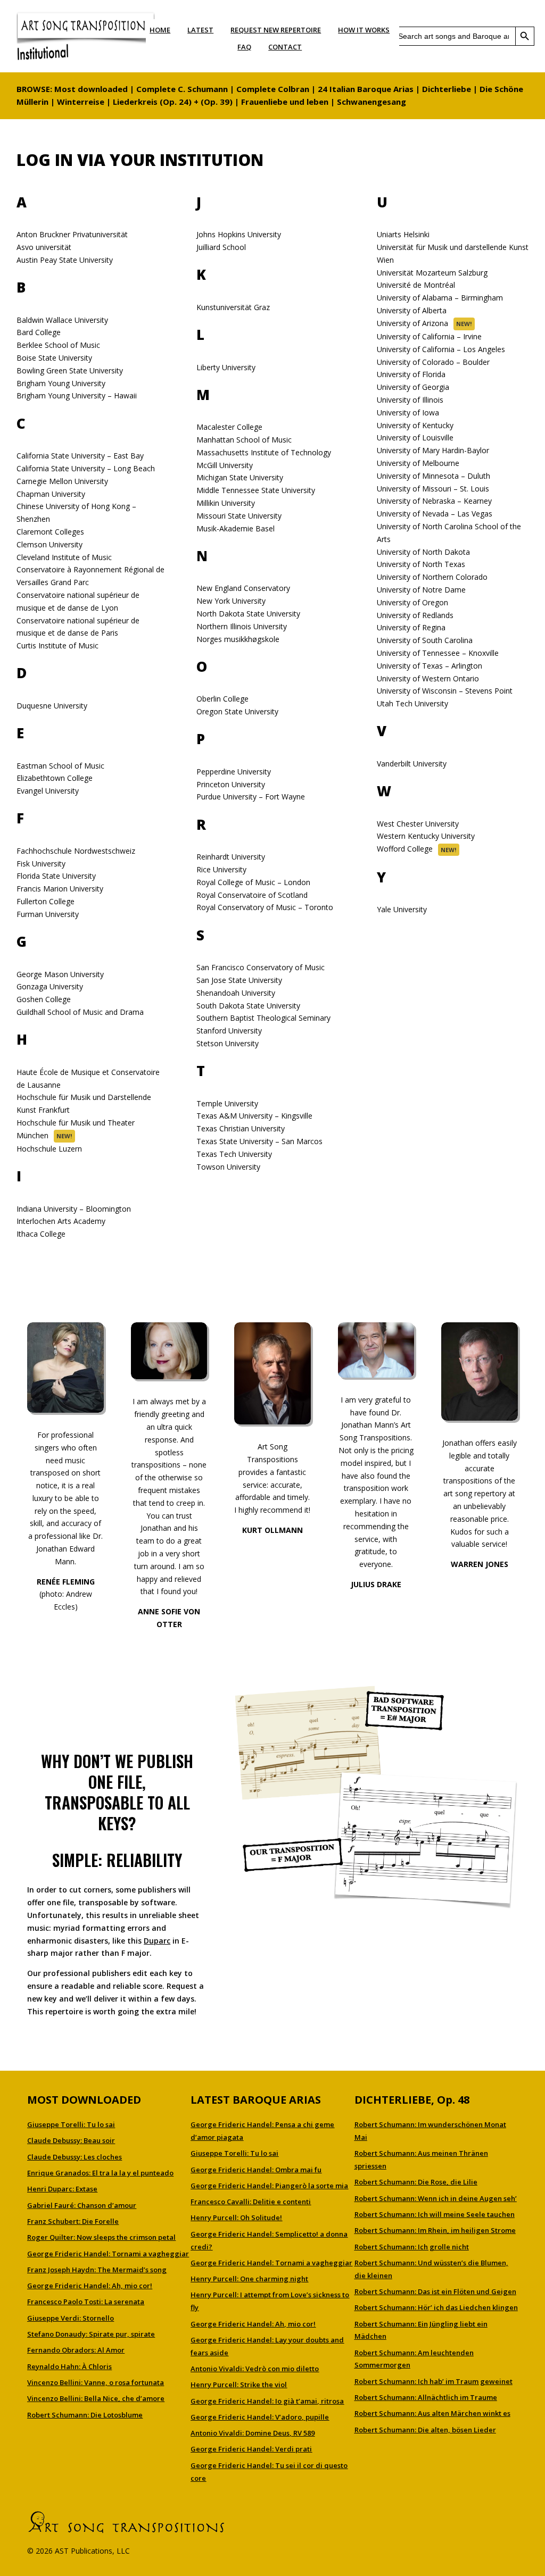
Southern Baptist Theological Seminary (263, 1018)
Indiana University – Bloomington (74, 1209)
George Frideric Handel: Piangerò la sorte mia (269, 2186)
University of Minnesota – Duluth (433, 476)
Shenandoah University (236, 993)
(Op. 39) (217, 102)
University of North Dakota (423, 552)
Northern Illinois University (242, 626)
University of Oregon (412, 602)
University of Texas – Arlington (430, 666)
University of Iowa (408, 412)
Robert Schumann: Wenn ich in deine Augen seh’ (436, 2198)
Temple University (227, 1103)
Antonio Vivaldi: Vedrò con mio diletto (255, 2369)
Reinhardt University (231, 857)
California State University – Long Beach (86, 468)
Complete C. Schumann (182, 89)
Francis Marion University (60, 889)
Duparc (157, 1941)
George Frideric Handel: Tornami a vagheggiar (108, 2254)
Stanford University (229, 1031)
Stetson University (228, 1043)
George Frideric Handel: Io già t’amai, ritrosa (267, 2401)
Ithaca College (41, 1234)
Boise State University (54, 358)
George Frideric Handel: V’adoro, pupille (260, 2417)
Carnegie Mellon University (62, 481)
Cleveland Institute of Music (64, 557)
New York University (231, 601)
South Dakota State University (248, 1006)
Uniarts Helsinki (403, 234)
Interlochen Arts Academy (61, 1221)
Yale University (402, 909)
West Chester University (418, 824)
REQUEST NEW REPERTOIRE (276, 30)
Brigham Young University (61, 383)
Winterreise (81, 102)
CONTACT (285, 47)
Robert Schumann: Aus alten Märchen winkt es (432, 2413)
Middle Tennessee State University (256, 490)
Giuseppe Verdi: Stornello (71, 2318)
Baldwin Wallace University (62, 320)
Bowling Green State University (70, 370)
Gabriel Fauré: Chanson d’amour (82, 2205)
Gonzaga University (50, 986)
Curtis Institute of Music (57, 645)
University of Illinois (410, 400)
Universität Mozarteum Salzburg (432, 273)
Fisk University (41, 864)
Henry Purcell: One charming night (249, 2279)
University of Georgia (413, 387)
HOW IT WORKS (364, 30)
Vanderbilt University (412, 764)
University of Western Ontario (428, 678)
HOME (160, 30)
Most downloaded (91, 89)
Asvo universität (44, 247)
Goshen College (44, 999)
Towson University (228, 1167)
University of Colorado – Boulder (433, 362)
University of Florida (411, 374)
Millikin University (226, 503)
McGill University (225, 465)
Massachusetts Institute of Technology (264, 452)
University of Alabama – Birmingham (440, 298)
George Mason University (60, 974)
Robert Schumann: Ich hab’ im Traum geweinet (433, 2381)
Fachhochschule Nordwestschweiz (76, 851)
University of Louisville (415, 437)
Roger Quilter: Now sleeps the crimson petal (101, 2237)
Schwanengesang (371, 102)
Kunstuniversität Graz (233, 307)
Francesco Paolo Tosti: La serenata (86, 2302)
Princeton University (231, 784)
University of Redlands (415, 615)
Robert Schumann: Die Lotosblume (85, 2415)
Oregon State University (237, 711)
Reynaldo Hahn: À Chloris (69, 2366)
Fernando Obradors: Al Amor (76, 2350)
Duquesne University (52, 706)
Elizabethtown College (55, 778)
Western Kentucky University (426, 836)
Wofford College (405, 849)
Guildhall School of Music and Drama (80, 1012)
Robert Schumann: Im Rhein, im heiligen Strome (435, 2230)
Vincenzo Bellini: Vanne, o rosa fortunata (96, 2382)
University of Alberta (412, 310)
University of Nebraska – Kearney (434, 501)
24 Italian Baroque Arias (366, 89)
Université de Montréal (416, 285)
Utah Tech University (412, 703)
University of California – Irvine (429, 336)
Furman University (48, 914)
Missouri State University (239, 516)
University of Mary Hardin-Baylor (433, 450)
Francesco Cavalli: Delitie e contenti (251, 2202)
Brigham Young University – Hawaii (77, 395)
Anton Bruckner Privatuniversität (72, 234)
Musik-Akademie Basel (236, 528)
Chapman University (51, 494)
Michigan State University (240, 477)
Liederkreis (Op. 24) (152, 102)
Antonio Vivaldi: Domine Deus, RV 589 (253, 2433)
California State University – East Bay (80, 456)
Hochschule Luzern (49, 1149)
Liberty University (226, 367)
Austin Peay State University (65, 260)
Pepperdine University (234, 772)
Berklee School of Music (58, 345)
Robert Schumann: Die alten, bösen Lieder (425, 2430)
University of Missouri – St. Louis (433, 489)
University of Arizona (412, 323)
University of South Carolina (425, 640)
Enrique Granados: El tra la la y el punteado (100, 2173)
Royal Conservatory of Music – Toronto (265, 907)
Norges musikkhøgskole (238, 639)
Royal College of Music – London (253, 882)
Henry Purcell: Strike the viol (239, 2385)
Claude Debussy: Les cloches (75, 2157)
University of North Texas (421, 564)
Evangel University (48, 791)
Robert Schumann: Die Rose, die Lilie (416, 2182)
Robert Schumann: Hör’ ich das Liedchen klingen (436, 2307)
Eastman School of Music (60, 766)
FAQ (244, 47)
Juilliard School (221, 247)
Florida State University (56, 876)
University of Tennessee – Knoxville (438, 653)
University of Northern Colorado (432, 577)
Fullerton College (46, 901)
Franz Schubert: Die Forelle (73, 2221)
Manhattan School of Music (244, 440)
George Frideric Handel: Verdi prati (251, 2449)
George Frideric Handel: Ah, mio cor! (90, 2286)
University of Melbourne (418, 463)
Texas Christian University (241, 1128)
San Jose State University (239, 980)
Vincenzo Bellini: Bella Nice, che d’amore (96, 2398)
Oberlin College (222, 699)
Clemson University (49, 544)
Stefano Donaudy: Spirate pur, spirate (91, 2334)
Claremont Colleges (50, 532)
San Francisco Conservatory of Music (261, 967)
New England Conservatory (243, 588)
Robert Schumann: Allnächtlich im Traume (426, 2397)
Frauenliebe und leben (285, 102)
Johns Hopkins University (239, 234)
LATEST (200, 30)
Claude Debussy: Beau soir (71, 2140)
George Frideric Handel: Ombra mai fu (256, 2170)
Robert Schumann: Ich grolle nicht (412, 2247)
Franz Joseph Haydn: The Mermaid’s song (97, 2270)
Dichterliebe (447, 89)
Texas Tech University (234, 1154)
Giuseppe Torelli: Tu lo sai (71, 2124)
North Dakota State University (248, 614)
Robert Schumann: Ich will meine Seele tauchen (435, 2214)
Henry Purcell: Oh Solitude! (236, 2217)
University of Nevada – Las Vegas (435, 514)
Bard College (39, 332)
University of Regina (411, 627)
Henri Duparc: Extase (62, 2189)
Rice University (221, 869)
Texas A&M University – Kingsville (254, 1116)
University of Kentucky (415, 425)
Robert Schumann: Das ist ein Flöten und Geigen (435, 2291)
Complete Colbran (273, 89)
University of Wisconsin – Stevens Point (445, 691)
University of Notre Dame (421, 590)
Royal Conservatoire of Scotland (252, 895)
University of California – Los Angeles (441, 349)
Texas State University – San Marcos (259, 1141)
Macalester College (229, 427)
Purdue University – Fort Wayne (251, 797)
